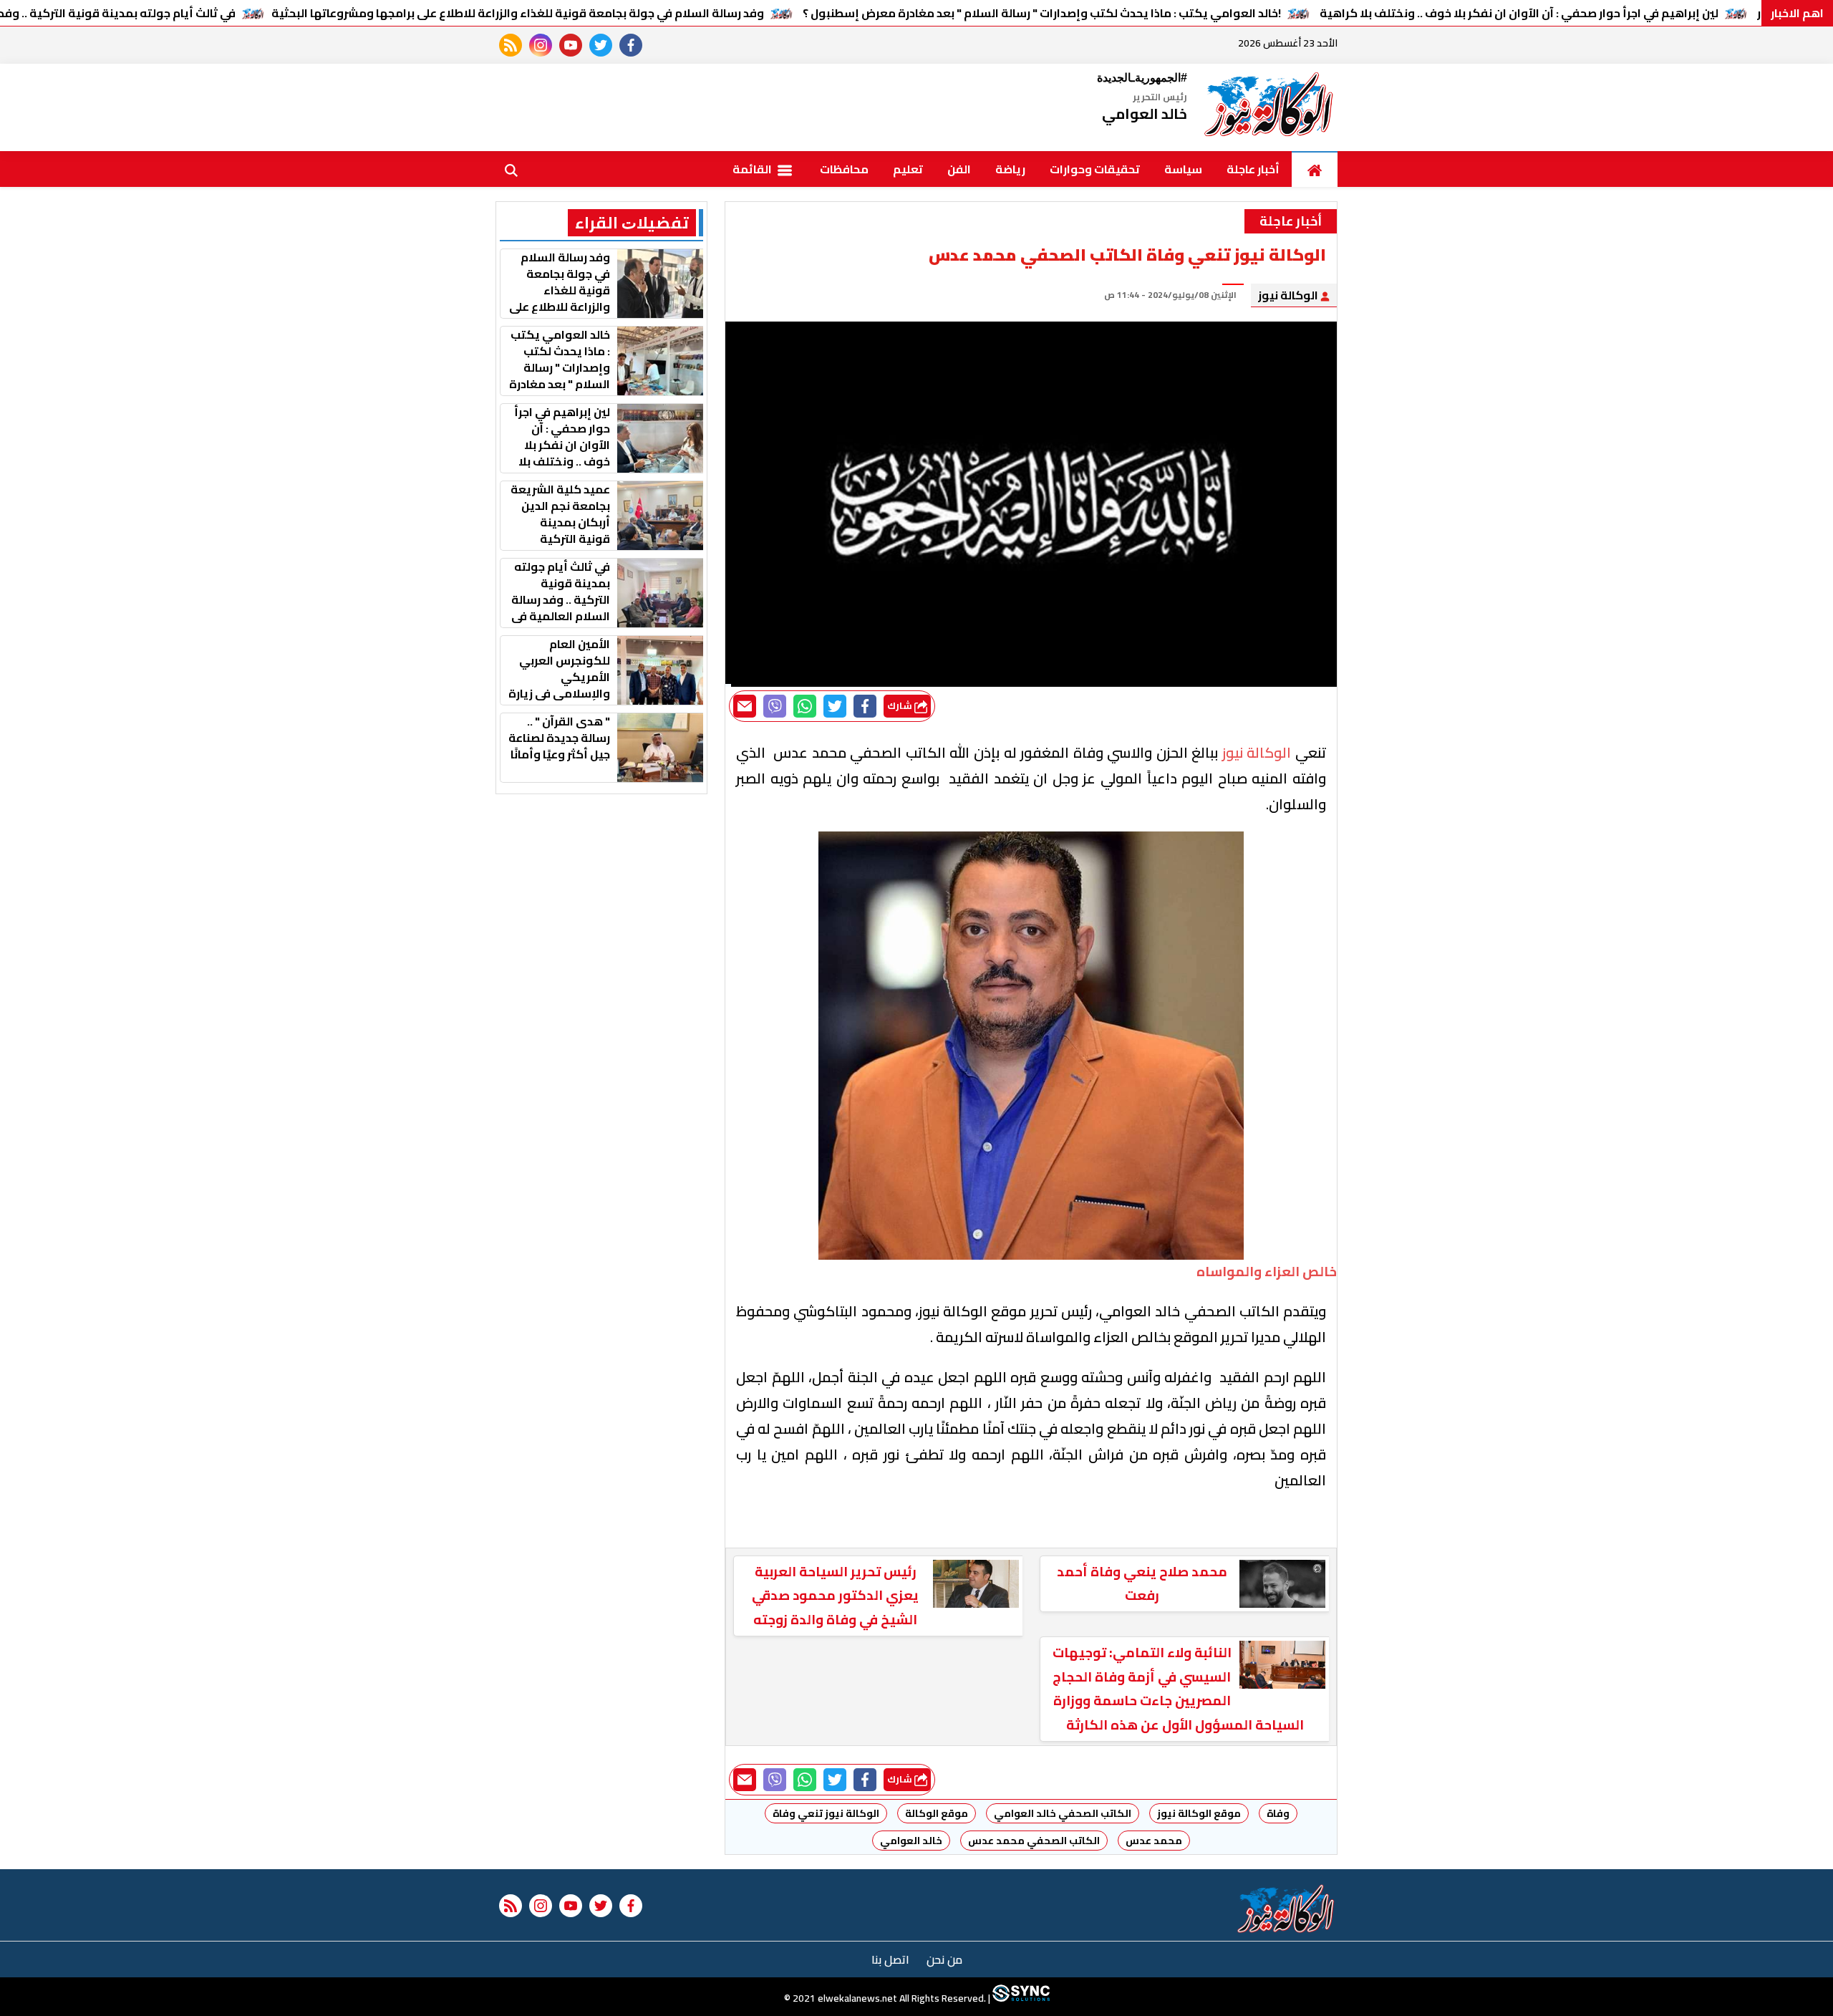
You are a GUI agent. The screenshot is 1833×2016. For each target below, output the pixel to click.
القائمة (753, 169)
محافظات (844, 169)
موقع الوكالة (937, 1813)
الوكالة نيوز (1289, 295)
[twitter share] (835, 706)
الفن (959, 169)
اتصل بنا (890, 1959)
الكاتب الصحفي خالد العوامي (1063, 1813)
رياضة (1010, 169)
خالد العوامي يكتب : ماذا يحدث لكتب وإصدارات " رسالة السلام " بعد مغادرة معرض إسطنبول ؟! (1042, 13)
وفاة (1278, 1813)
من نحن (944, 1959)
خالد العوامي (911, 1841)
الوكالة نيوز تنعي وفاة (826, 1813)
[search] (511, 169)
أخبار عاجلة (1253, 169)
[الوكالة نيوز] (1269, 107)
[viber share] (775, 706)
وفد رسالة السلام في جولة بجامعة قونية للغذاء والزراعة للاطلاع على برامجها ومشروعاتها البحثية (518, 13)
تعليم (908, 169)
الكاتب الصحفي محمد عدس (1034, 1841)
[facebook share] (865, 706)
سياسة (1183, 169)
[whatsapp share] (805, 706)
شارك (901, 706)
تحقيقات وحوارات (1095, 169)
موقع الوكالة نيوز (1199, 1813)
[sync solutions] (1020, 1998)
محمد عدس (1154, 1841)
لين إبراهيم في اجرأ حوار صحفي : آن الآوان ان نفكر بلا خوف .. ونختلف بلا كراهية (1519, 13)
